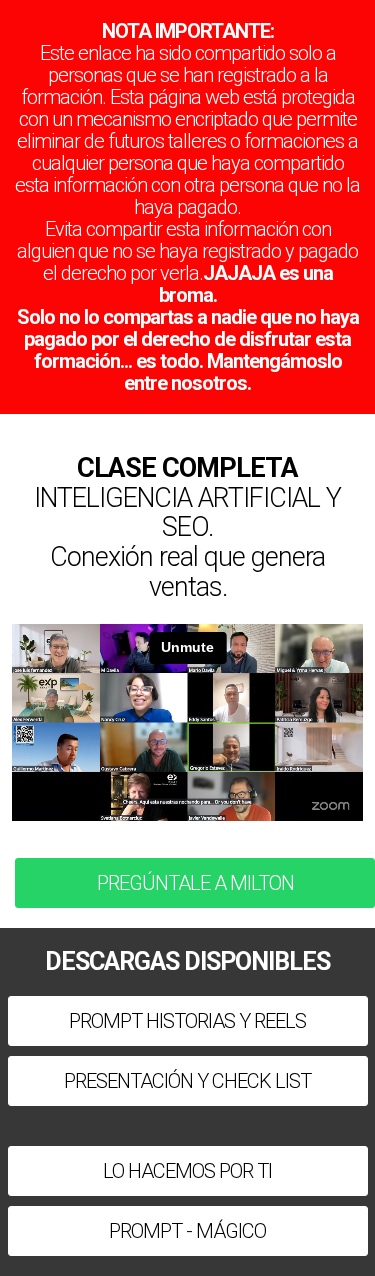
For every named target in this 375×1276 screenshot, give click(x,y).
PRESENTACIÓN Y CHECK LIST (187, 1081)
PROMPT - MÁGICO (187, 1231)
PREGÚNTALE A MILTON (195, 883)
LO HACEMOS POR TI (187, 1171)
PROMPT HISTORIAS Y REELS (187, 1021)
